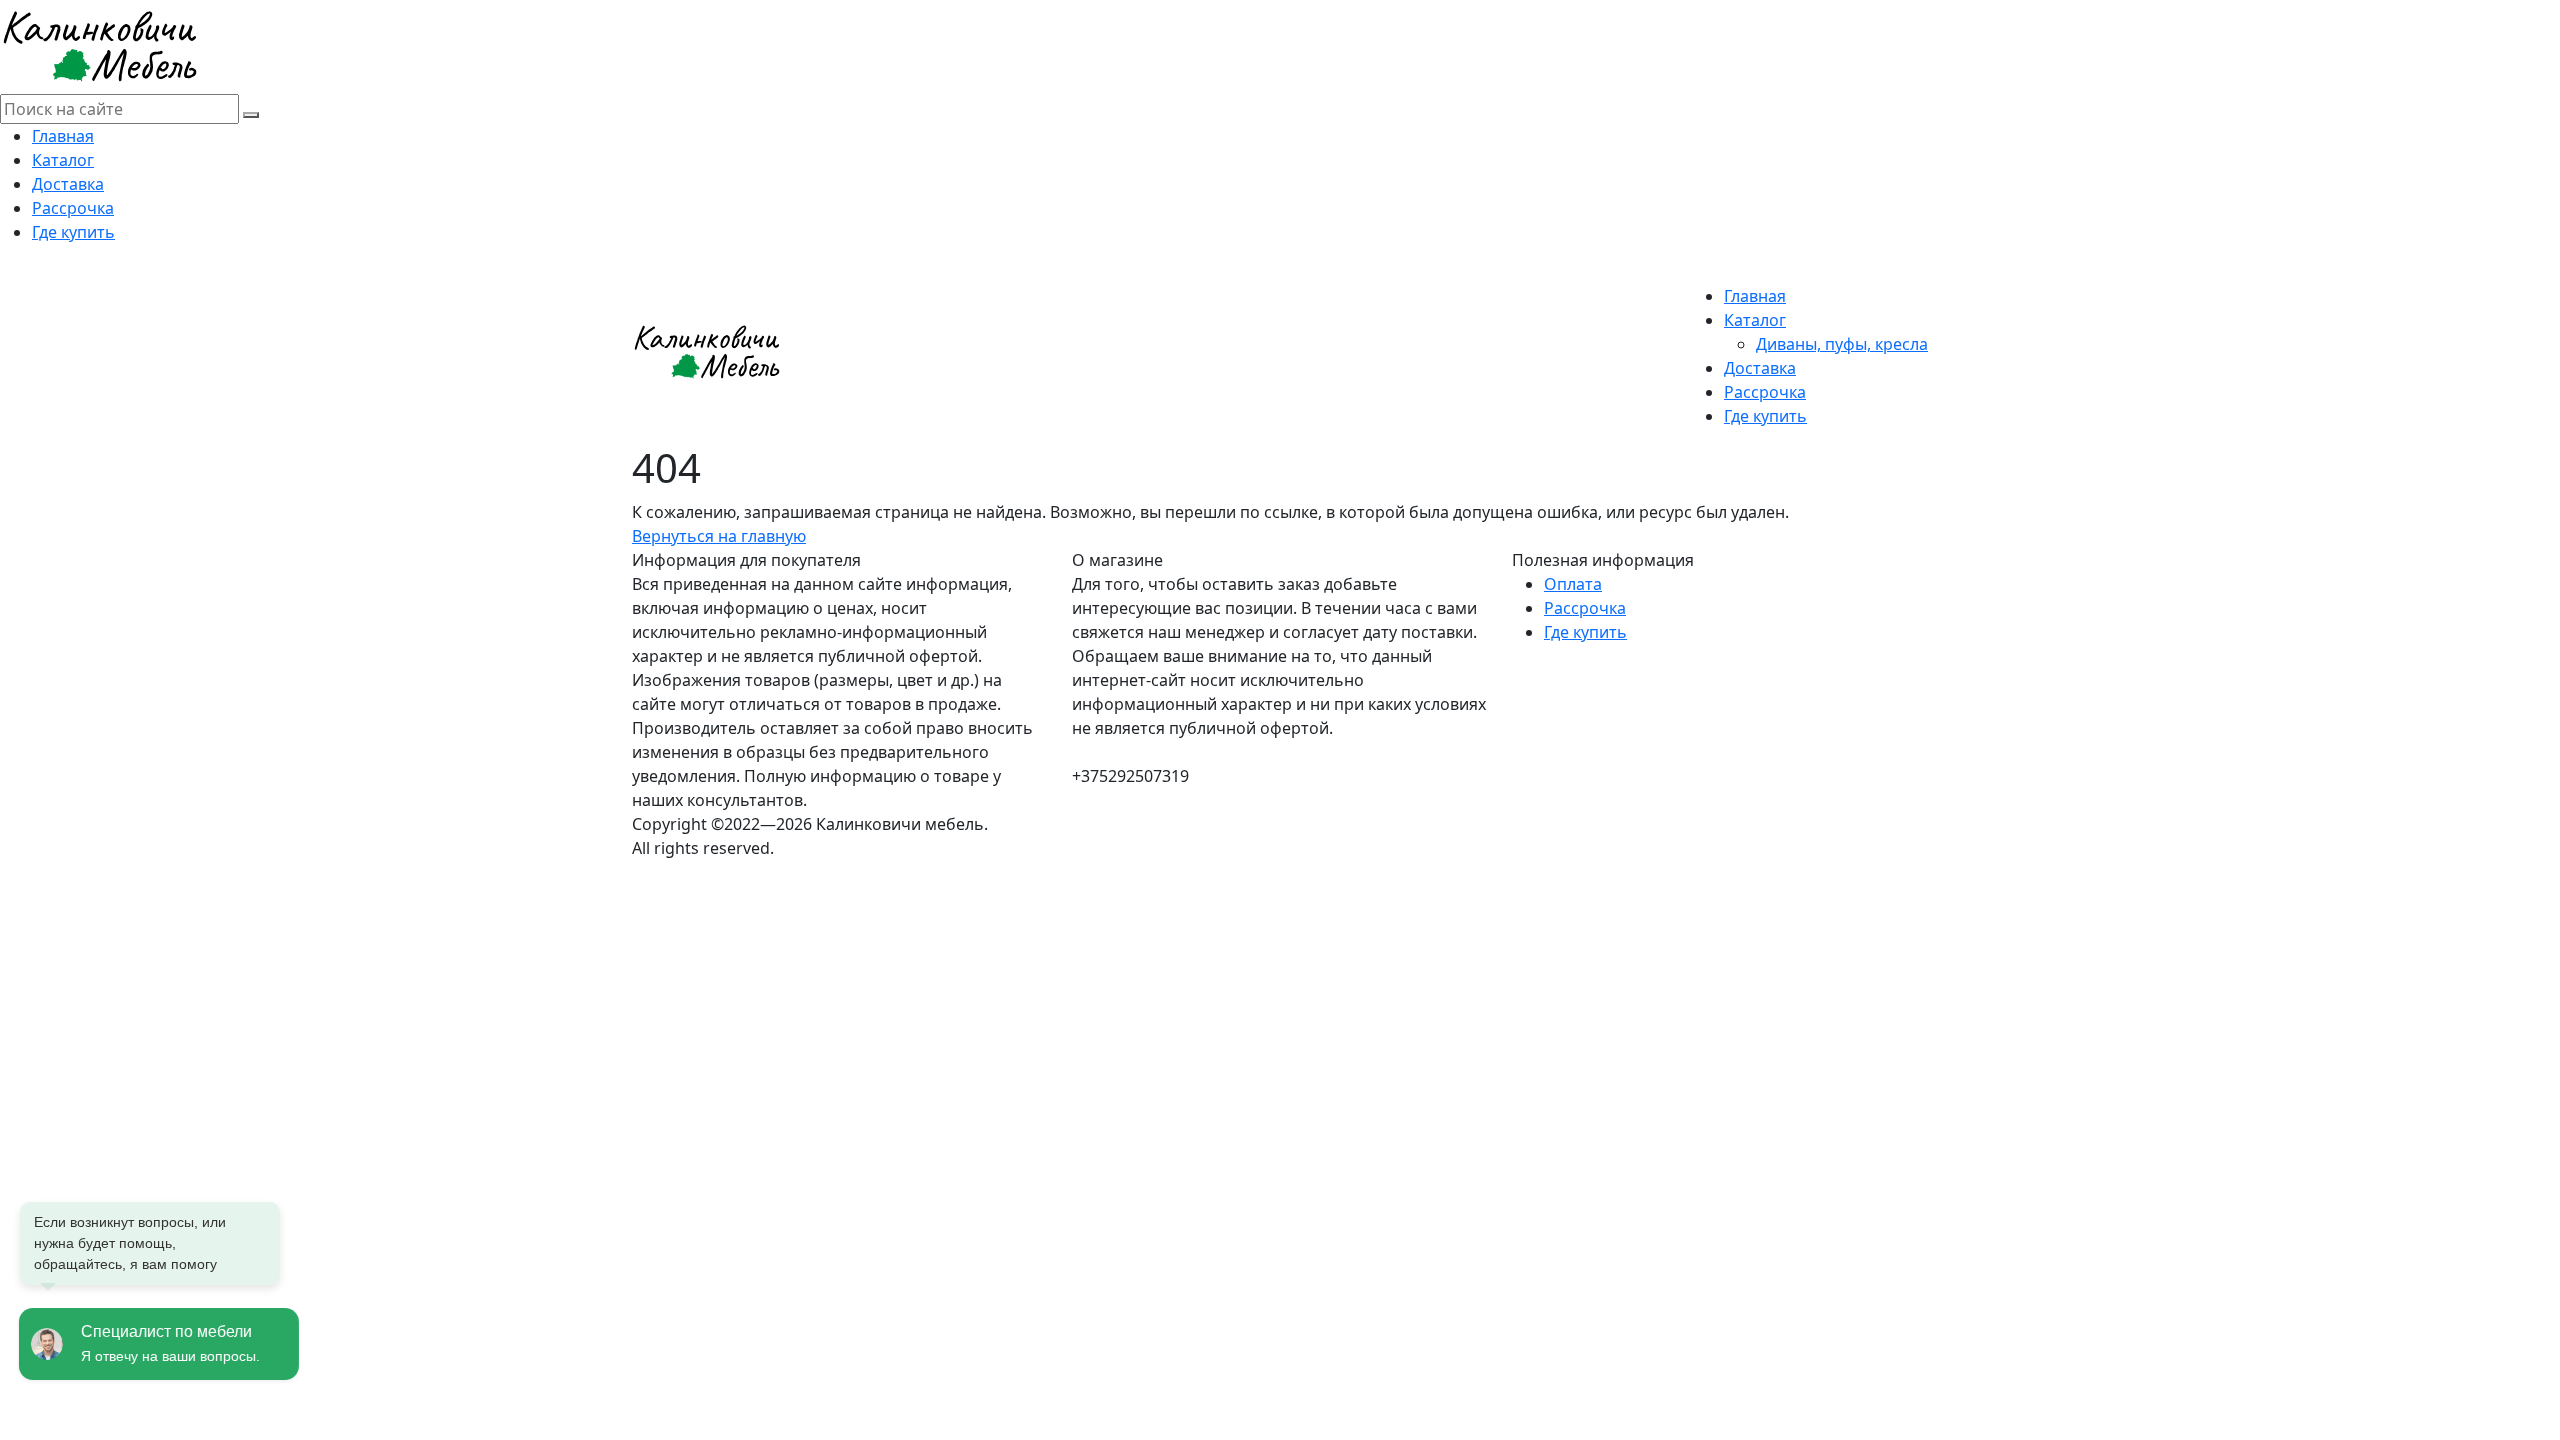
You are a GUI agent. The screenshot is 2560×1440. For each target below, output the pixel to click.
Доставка (68, 184)
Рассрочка (73, 208)
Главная (63, 136)
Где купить (73, 232)
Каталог (63, 160)
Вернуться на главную (719, 536)
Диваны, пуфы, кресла (1842, 344)
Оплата (1573, 584)
